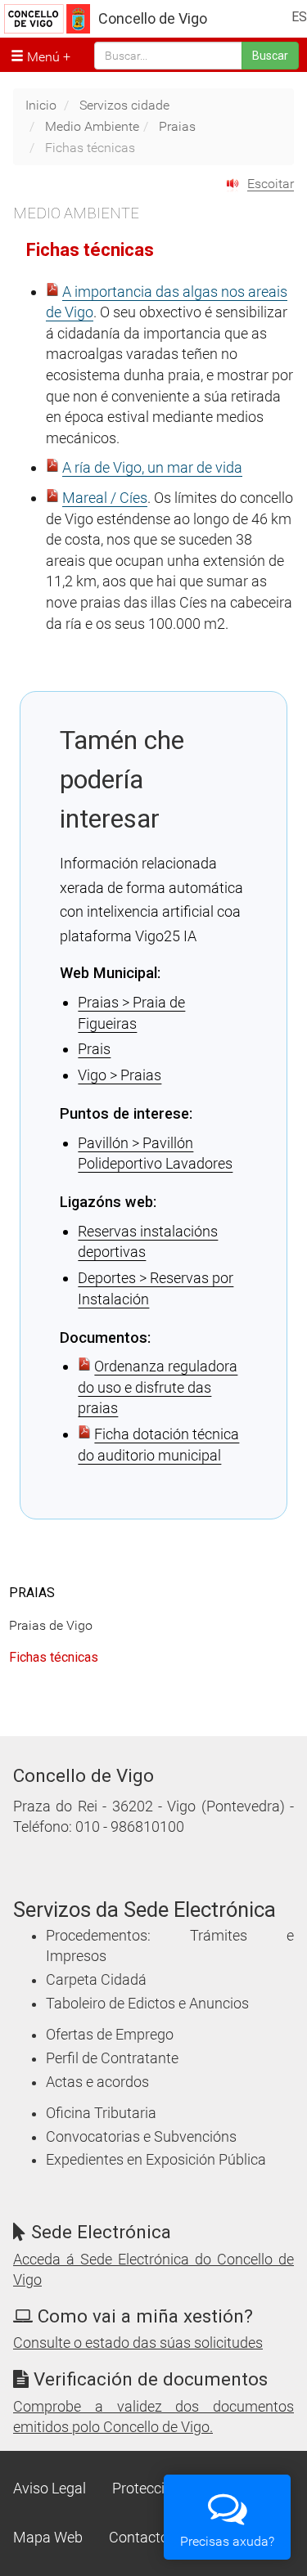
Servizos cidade (124, 105)
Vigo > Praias (120, 1075)
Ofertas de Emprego (110, 2035)
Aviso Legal (50, 2488)
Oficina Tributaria (101, 2113)
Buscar (270, 56)
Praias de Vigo (51, 1625)
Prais (94, 1049)
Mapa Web (48, 2538)
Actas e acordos (97, 2082)
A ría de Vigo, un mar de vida (152, 467)
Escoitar (271, 184)
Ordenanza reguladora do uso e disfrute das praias (158, 1387)
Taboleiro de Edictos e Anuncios (147, 2004)
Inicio (41, 105)
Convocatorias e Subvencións (141, 2137)
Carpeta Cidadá (96, 1980)
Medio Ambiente (92, 126)
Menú (42, 57)
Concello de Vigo (153, 19)
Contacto (139, 2538)
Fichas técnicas (54, 1657)
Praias (177, 126)
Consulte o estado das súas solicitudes (138, 2343)
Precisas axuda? (227, 2541)
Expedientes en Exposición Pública (156, 2160)
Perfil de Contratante (112, 2058)
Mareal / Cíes (105, 498)
